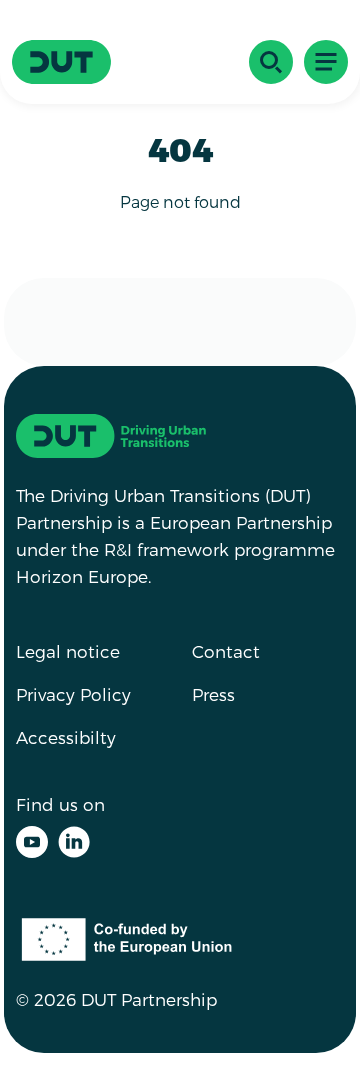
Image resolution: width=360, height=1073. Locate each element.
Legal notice (68, 651)
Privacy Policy (73, 694)
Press (213, 694)
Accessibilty (66, 737)
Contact (226, 651)
